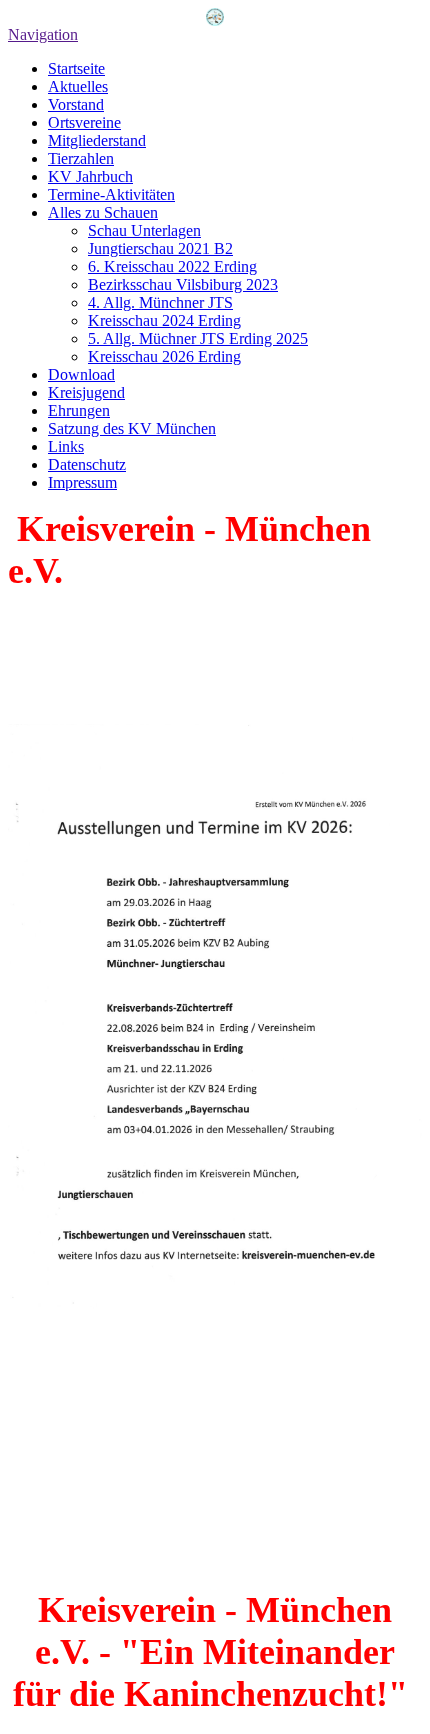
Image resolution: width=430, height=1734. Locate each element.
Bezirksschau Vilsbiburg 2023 (183, 284)
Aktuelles (78, 86)
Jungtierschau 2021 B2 (160, 248)
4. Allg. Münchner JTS (160, 302)
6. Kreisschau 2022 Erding (172, 266)
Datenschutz (87, 464)
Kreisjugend (86, 392)
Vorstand (76, 104)
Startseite (76, 68)
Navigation (43, 34)
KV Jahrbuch (90, 176)
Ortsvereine (84, 122)
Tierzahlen (81, 158)
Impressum (82, 482)
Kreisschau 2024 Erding (164, 320)
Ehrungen (79, 410)
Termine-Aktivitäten (111, 194)
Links (66, 446)
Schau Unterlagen (144, 230)
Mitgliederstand (97, 140)
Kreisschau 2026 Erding (164, 356)
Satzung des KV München (132, 428)
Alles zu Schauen (103, 212)
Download (81, 374)
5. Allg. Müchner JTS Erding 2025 (198, 338)
